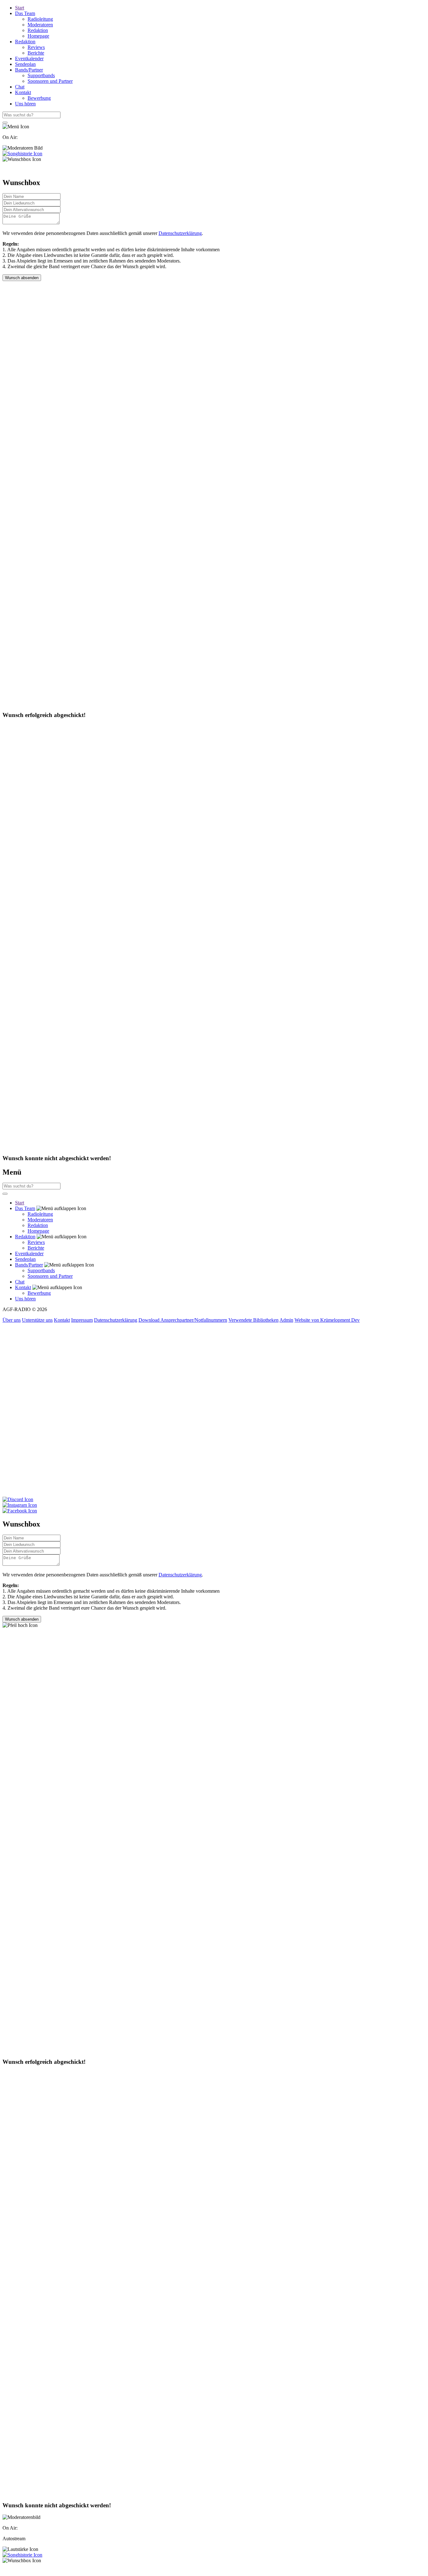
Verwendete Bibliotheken (253, 1320)
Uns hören (25, 104)
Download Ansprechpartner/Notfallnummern (183, 1320)
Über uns (12, 1320)
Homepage (38, 36)
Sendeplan (25, 64)
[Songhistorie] (22, 154)
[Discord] (214, 1500)
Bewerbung (39, 98)
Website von (327, 1320)
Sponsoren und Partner (50, 81)
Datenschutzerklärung (180, 233)
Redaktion (38, 30)
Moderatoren (40, 25)
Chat (20, 87)
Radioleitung (40, 19)
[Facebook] (214, 1511)
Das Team (25, 13)
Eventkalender (29, 58)
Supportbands (41, 75)
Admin (286, 1320)
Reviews (36, 47)
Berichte (36, 53)
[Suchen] (5, 123)
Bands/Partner (29, 70)
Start (20, 8)
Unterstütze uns (37, 1320)
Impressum (82, 1320)
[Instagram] (214, 1505)
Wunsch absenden (22, 278)
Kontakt (23, 92)
